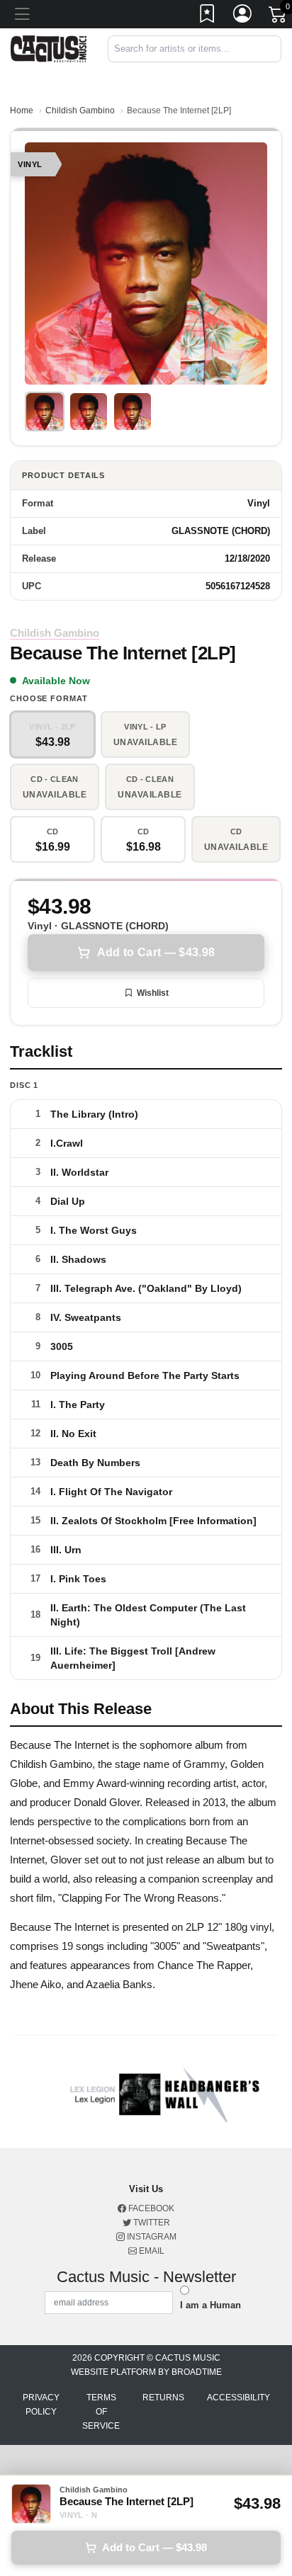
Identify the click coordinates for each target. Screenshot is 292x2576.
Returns (163, 2398)
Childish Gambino (80, 110)
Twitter (151, 2223)
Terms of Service (101, 2412)
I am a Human (210, 2305)
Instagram (151, 2237)
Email (151, 2251)
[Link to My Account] (243, 16)
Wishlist (153, 993)
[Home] (49, 48)
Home (22, 110)
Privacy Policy (41, 2405)
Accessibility (238, 2398)
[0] (279, 17)
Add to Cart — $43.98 (156, 952)
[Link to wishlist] (208, 16)
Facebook (150, 2208)
